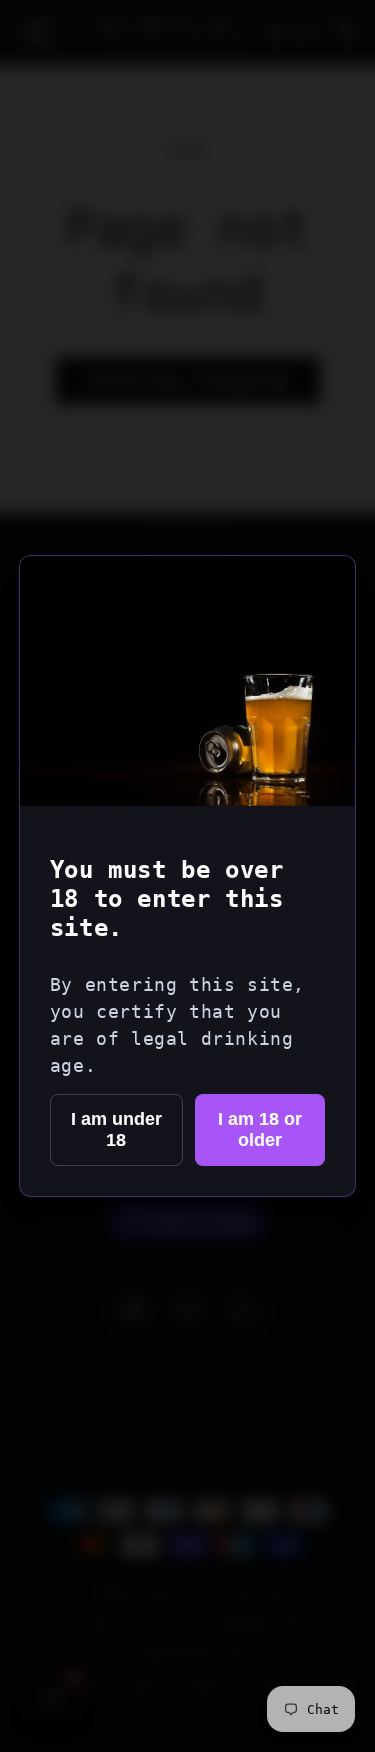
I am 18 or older (260, 1129)
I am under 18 (116, 1129)
